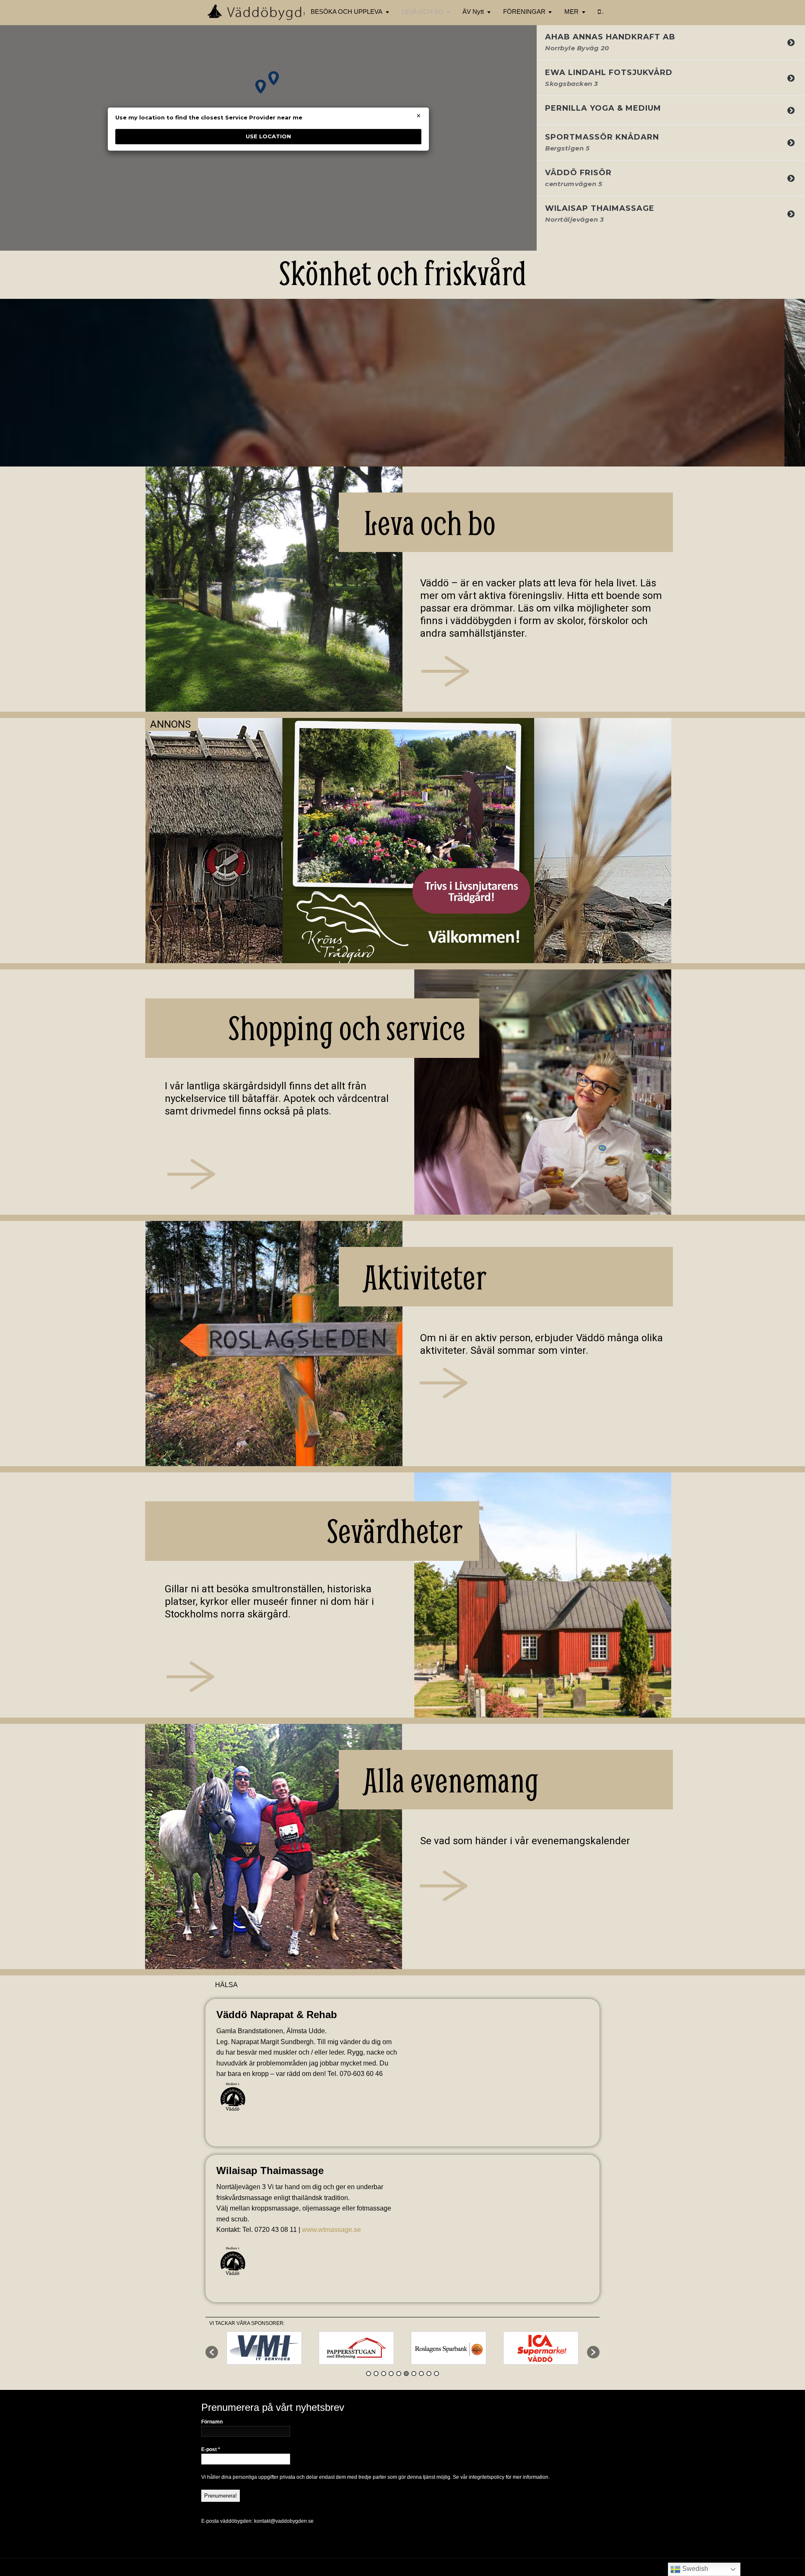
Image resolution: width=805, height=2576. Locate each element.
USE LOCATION (268, 136)
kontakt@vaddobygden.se (284, 2521)
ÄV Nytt (473, 12)
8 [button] (421, 2374)
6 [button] (406, 2374)
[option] (264, 2348)
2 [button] (376, 2374)
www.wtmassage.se (331, 2230)
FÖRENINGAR (524, 12)
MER (571, 12)
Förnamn (212, 2422)
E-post (211, 2449)
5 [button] (399, 2374)
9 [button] (429, 2374)
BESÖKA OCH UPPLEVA (347, 12)
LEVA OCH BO (423, 12)
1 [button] (369, 2374)
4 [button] (391, 2374)
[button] (212, 2352)
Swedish (694, 2569)
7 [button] (414, 2374)
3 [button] (384, 2374)
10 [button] (436, 2374)
